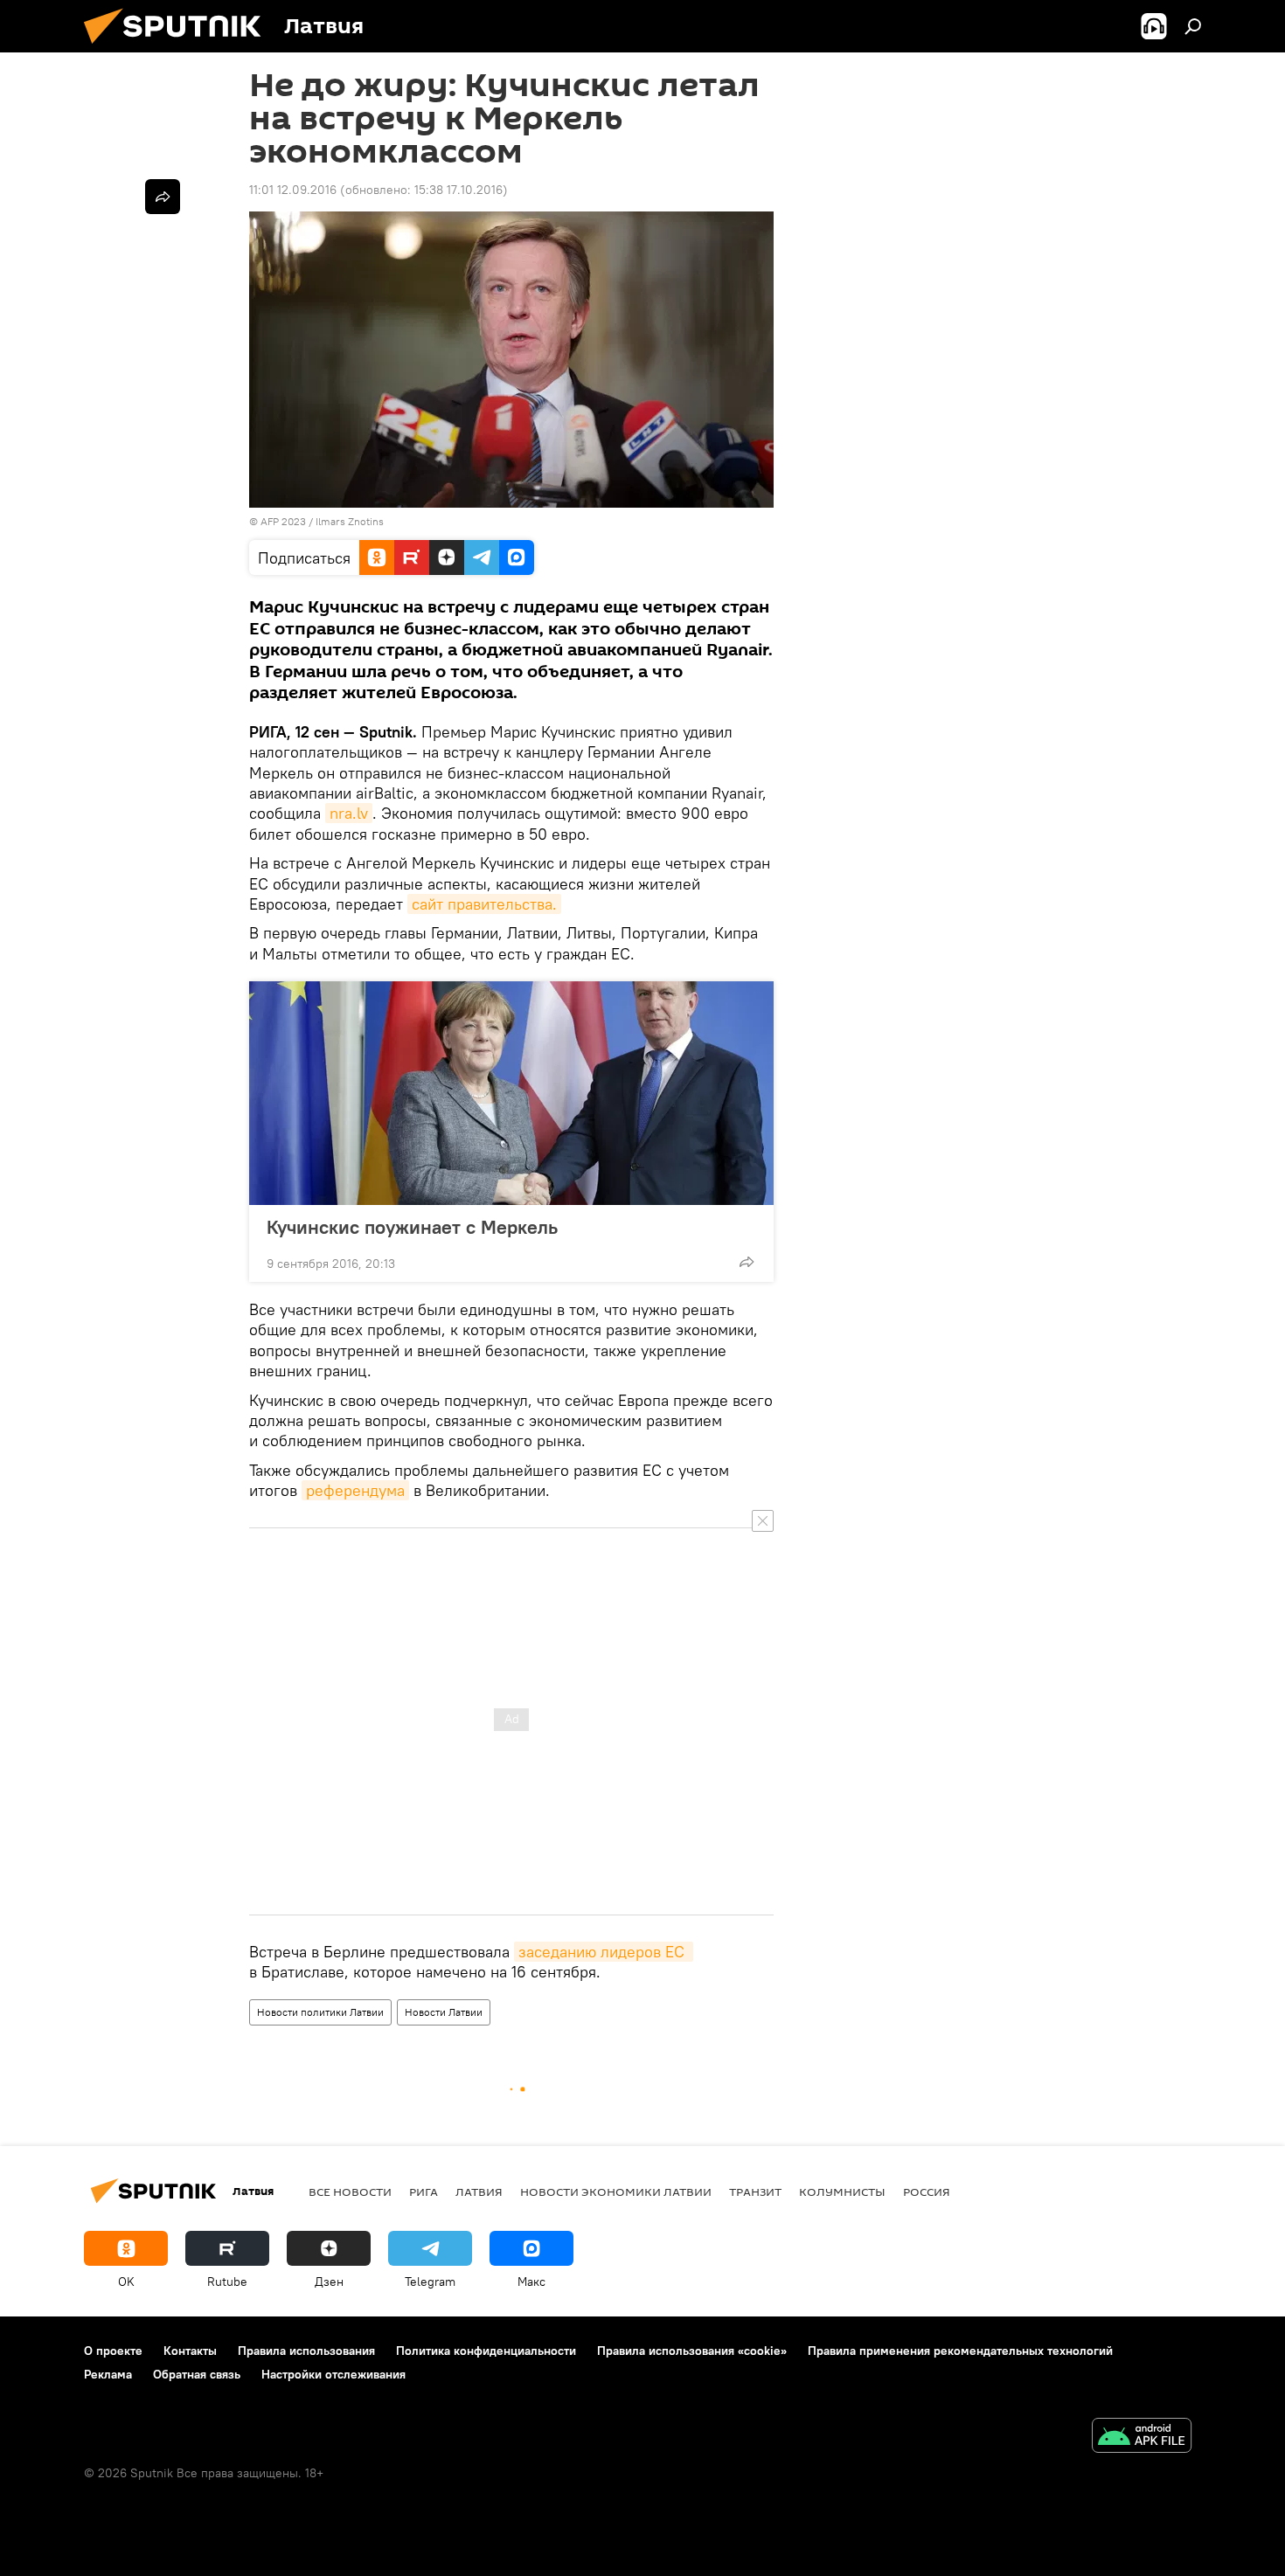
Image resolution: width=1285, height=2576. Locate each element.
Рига (424, 2192)
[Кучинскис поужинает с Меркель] (511, 1093)
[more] (747, 1262)
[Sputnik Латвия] (179, 48)
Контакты (190, 2351)
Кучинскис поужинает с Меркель (412, 1227)
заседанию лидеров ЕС (604, 1952)
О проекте (113, 2351)
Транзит (755, 2192)
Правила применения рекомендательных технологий (960, 2351)
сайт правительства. (484, 904)
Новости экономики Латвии (616, 2192)
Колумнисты (842, 2192)
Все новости (350, 2192)
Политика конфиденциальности (486, 2351)
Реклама (108, 2374)
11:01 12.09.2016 (293, 190)
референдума (355, 1490)
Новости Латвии (444, 2012)
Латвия (479, 2192)
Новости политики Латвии (320, 2012)
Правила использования (306, 2351)
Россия (927, 2192)
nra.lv (349, 813)
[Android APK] (1142, 2438)
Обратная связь (197, 2374)
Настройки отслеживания (333, 2374)
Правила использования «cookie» (692, 2351)
